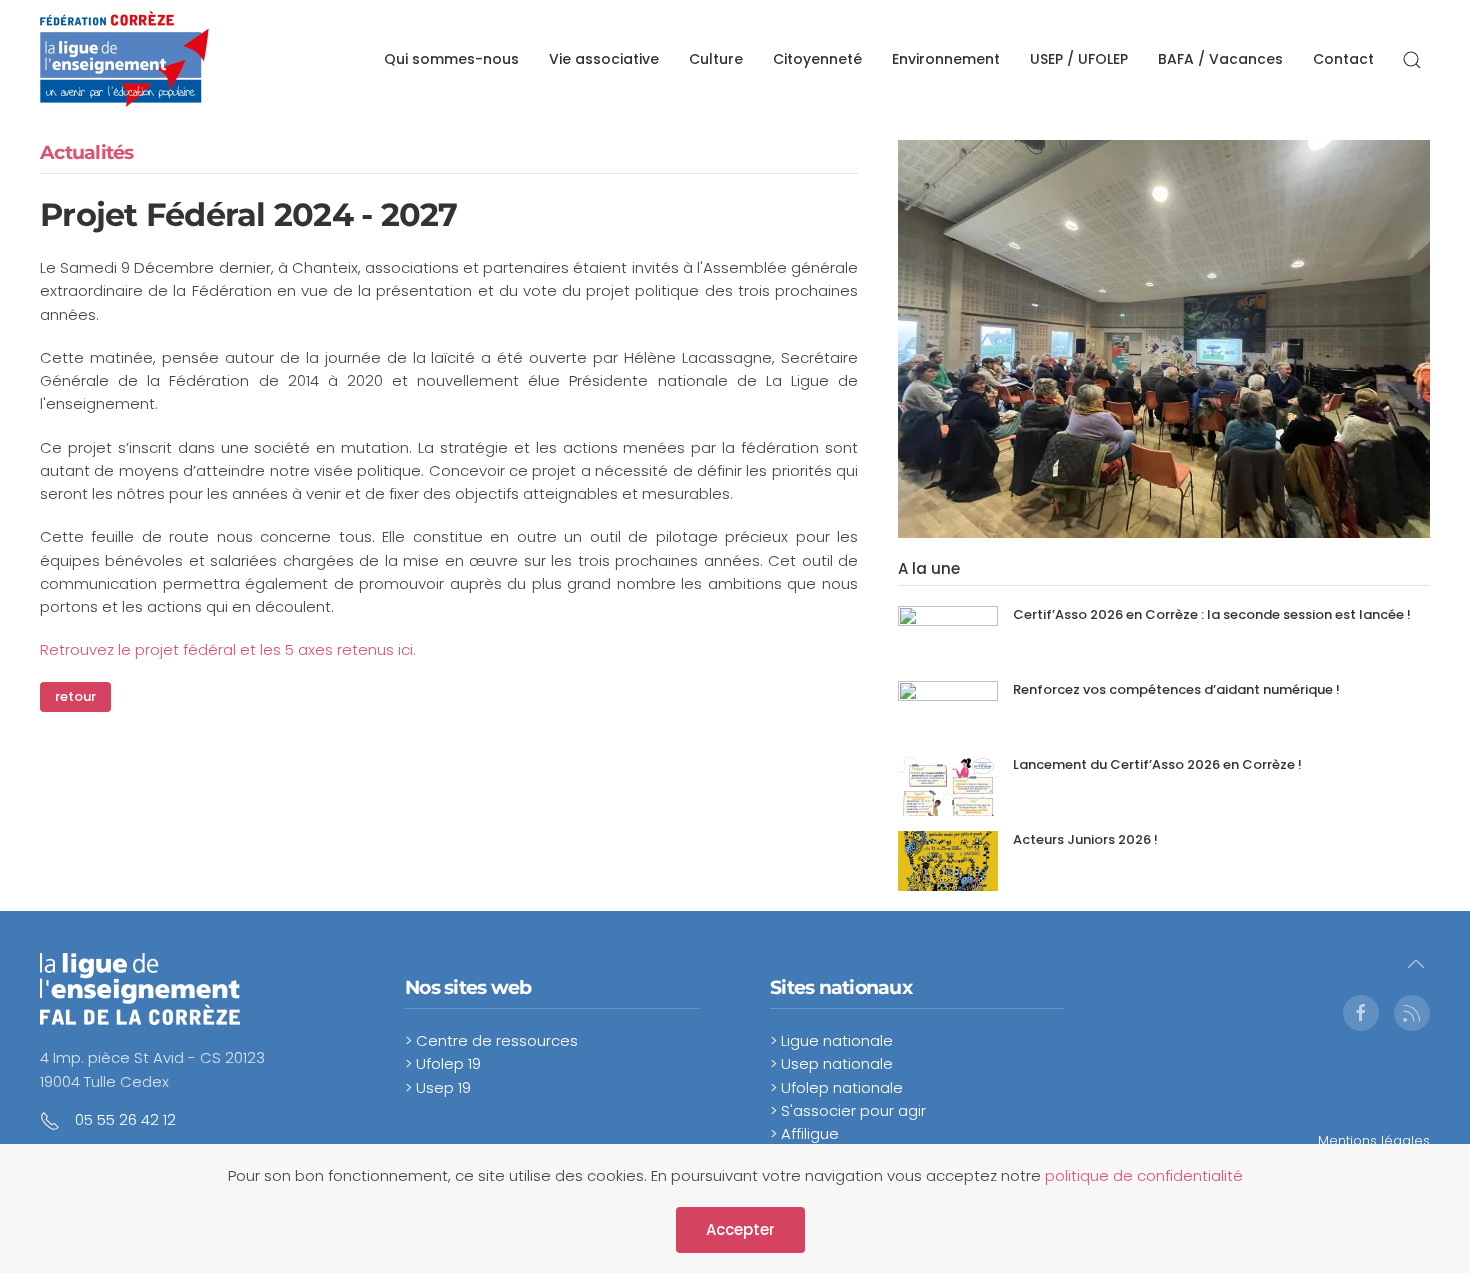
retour (75, 696)
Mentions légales (1374, 1140)
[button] (1412, 60)
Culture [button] (716, 59)
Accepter (740, 1229)
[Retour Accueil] (124, 60)
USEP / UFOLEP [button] (1079, 59)
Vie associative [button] (604, 59)
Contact (1343, 59)
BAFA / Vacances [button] (1220, 59)
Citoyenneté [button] (817, 59)
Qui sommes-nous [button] (451, 59)
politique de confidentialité (1144, 1175)
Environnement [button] (946, 59)
